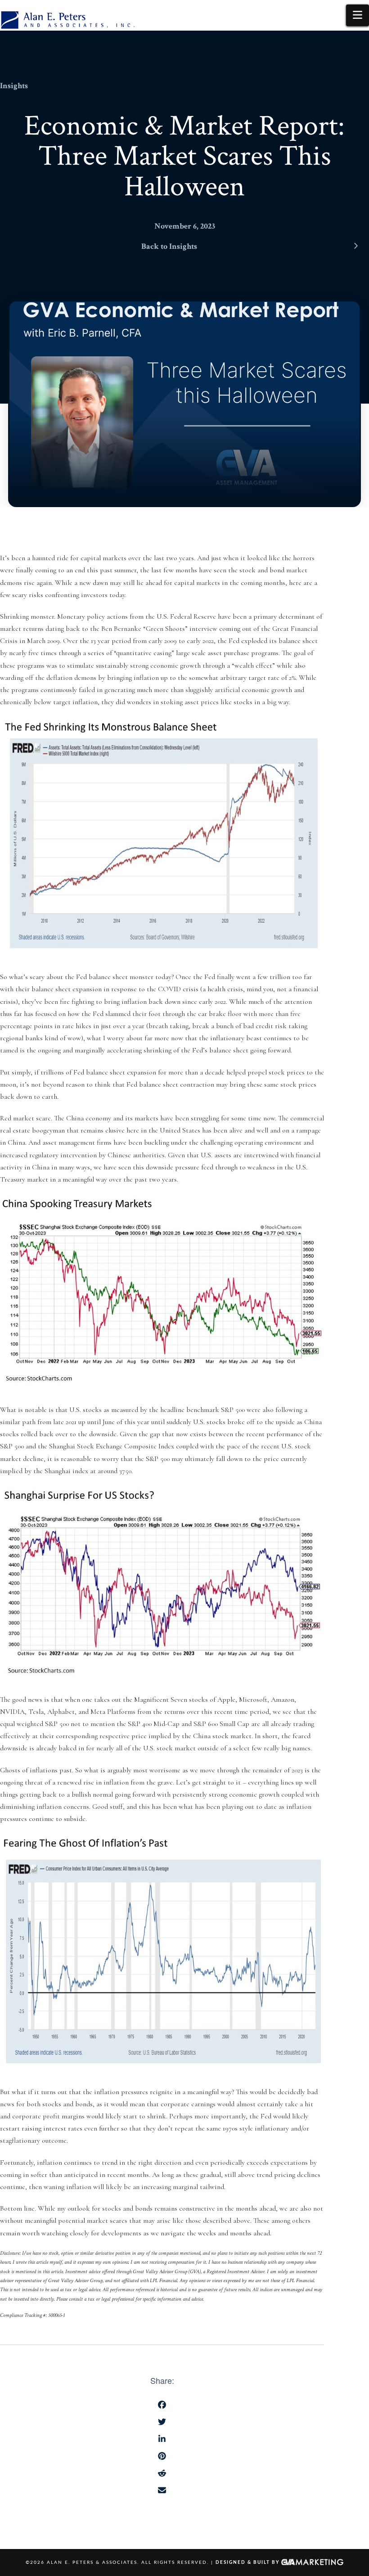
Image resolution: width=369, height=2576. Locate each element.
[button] (358, 15)
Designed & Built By (248, 2563)
